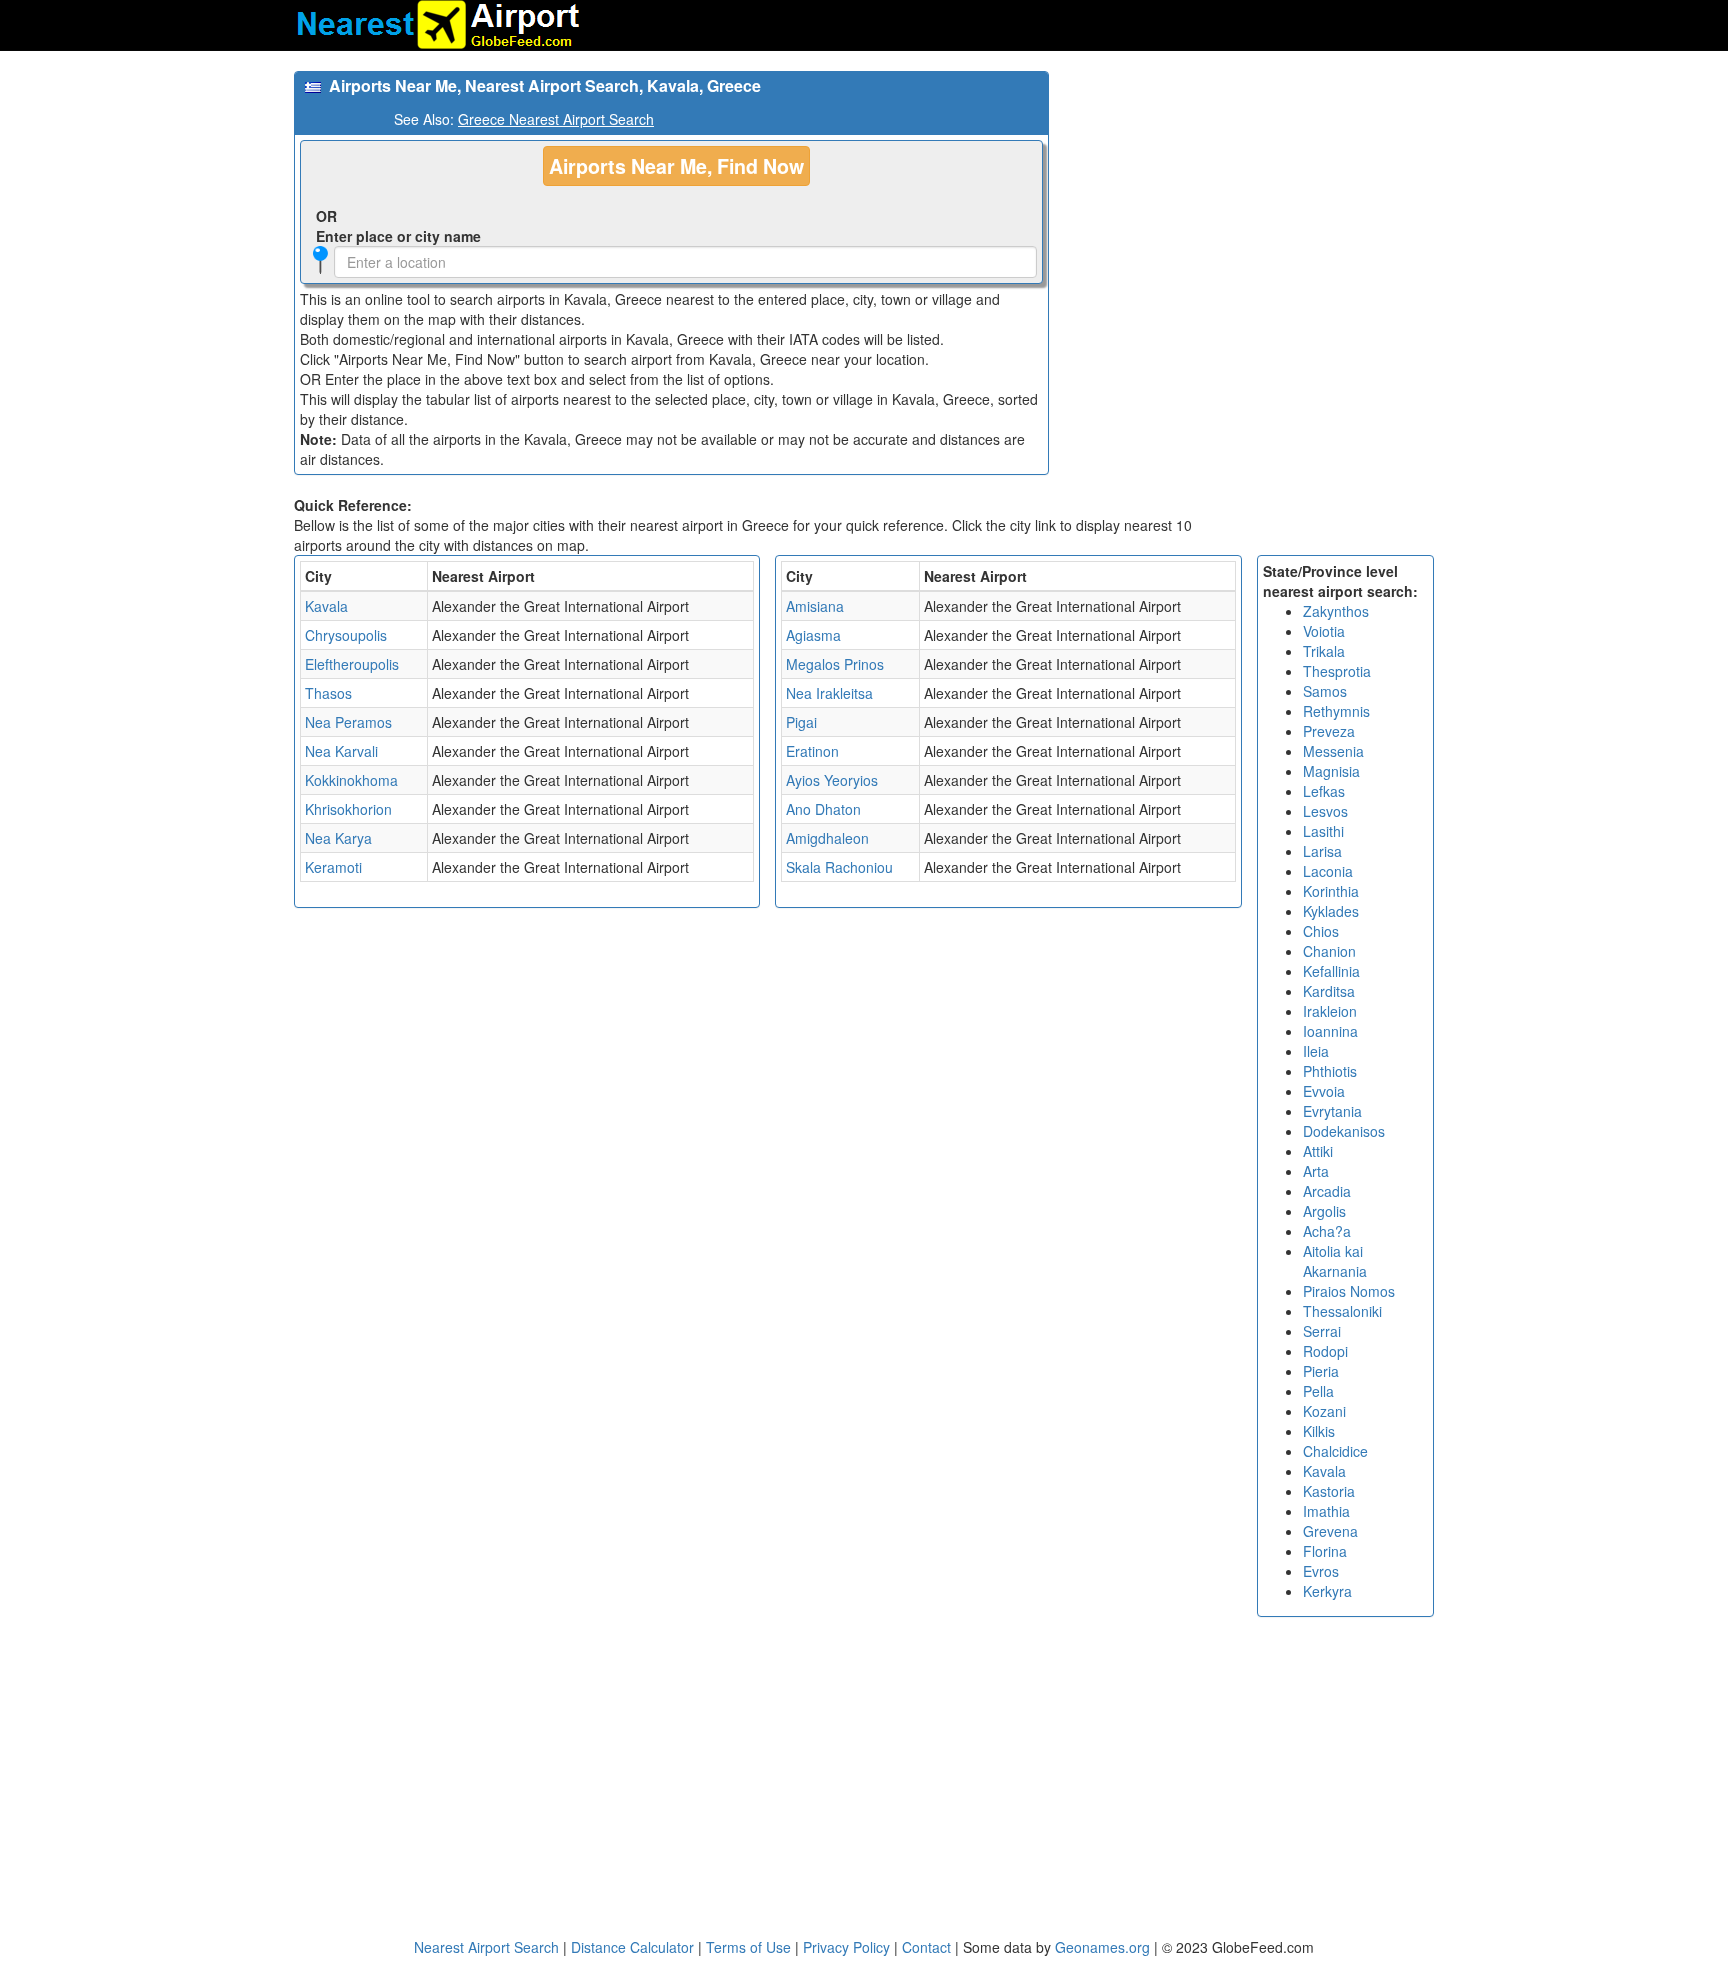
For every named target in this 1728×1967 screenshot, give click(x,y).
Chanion (1329, 951)
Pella (1318, 1391)
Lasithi (1323, 831)
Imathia (1326, 1511)
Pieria (1321, 1371)
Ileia (1316, 1051)
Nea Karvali (341, 751)
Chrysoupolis (346, 635)
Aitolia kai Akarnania (1335, 1261)
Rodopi (1325, 1351)
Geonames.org (1102, 1947)
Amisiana (815, 606)
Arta (1316, 1171)
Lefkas (1324, 791)
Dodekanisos (1344, 1131)
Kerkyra (1327, 1591)
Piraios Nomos (1349, 1291)
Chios (1321, 931)
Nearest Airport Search (486, 1947)
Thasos (328, 693)
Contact (926, 1947)
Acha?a (1327, 1231)
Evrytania (1332, 1111)
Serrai (1322, 1331)
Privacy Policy (848, 1947)
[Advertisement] (1249, 211)
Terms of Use (750, 1947)
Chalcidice (1335, 1451)
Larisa (1322, 851)
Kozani (1324, 1411)
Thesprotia (1337, 671)
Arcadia (1327, 1191)
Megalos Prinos (835, 664)
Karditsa (1329, 991)
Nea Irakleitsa (829, 693)
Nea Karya (338, 838)
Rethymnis (1336, 711)
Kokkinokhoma (351, 780)
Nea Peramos (348, 722)
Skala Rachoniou (839, 867)
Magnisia (1331, 771)
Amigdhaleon (827, 838)
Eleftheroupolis (352, 664)
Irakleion (1330, 1011)
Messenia (1333, 751)
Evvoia (1324, 1091)
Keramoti (333, 867)
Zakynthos (1336, 611)
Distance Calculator (632, 1947)
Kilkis (1319, 1431)
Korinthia (1331, 891)
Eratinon (812, 751)
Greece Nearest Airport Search (556, 119)
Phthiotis (1330, 1071)
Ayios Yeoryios (832, 780)
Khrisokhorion (348, 809)
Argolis (1324, 1211)
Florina (1325, 1551)
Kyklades (1331, 911)
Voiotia (1324, 631)
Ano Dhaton (823, 809)
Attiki (1318, 1151)
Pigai (801, 722)
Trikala (1324, 651)
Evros (1321, 1571)
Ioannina (1330, 1031)
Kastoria (1329, 1491)
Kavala (326, 606)
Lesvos (1325, 811)
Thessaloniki (1342, 1311)
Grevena (1330, 1531)
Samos (1325, 691)
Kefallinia (1331, 971)
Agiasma (813, 635)
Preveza (1329, 731)
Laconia (1328, 871)
